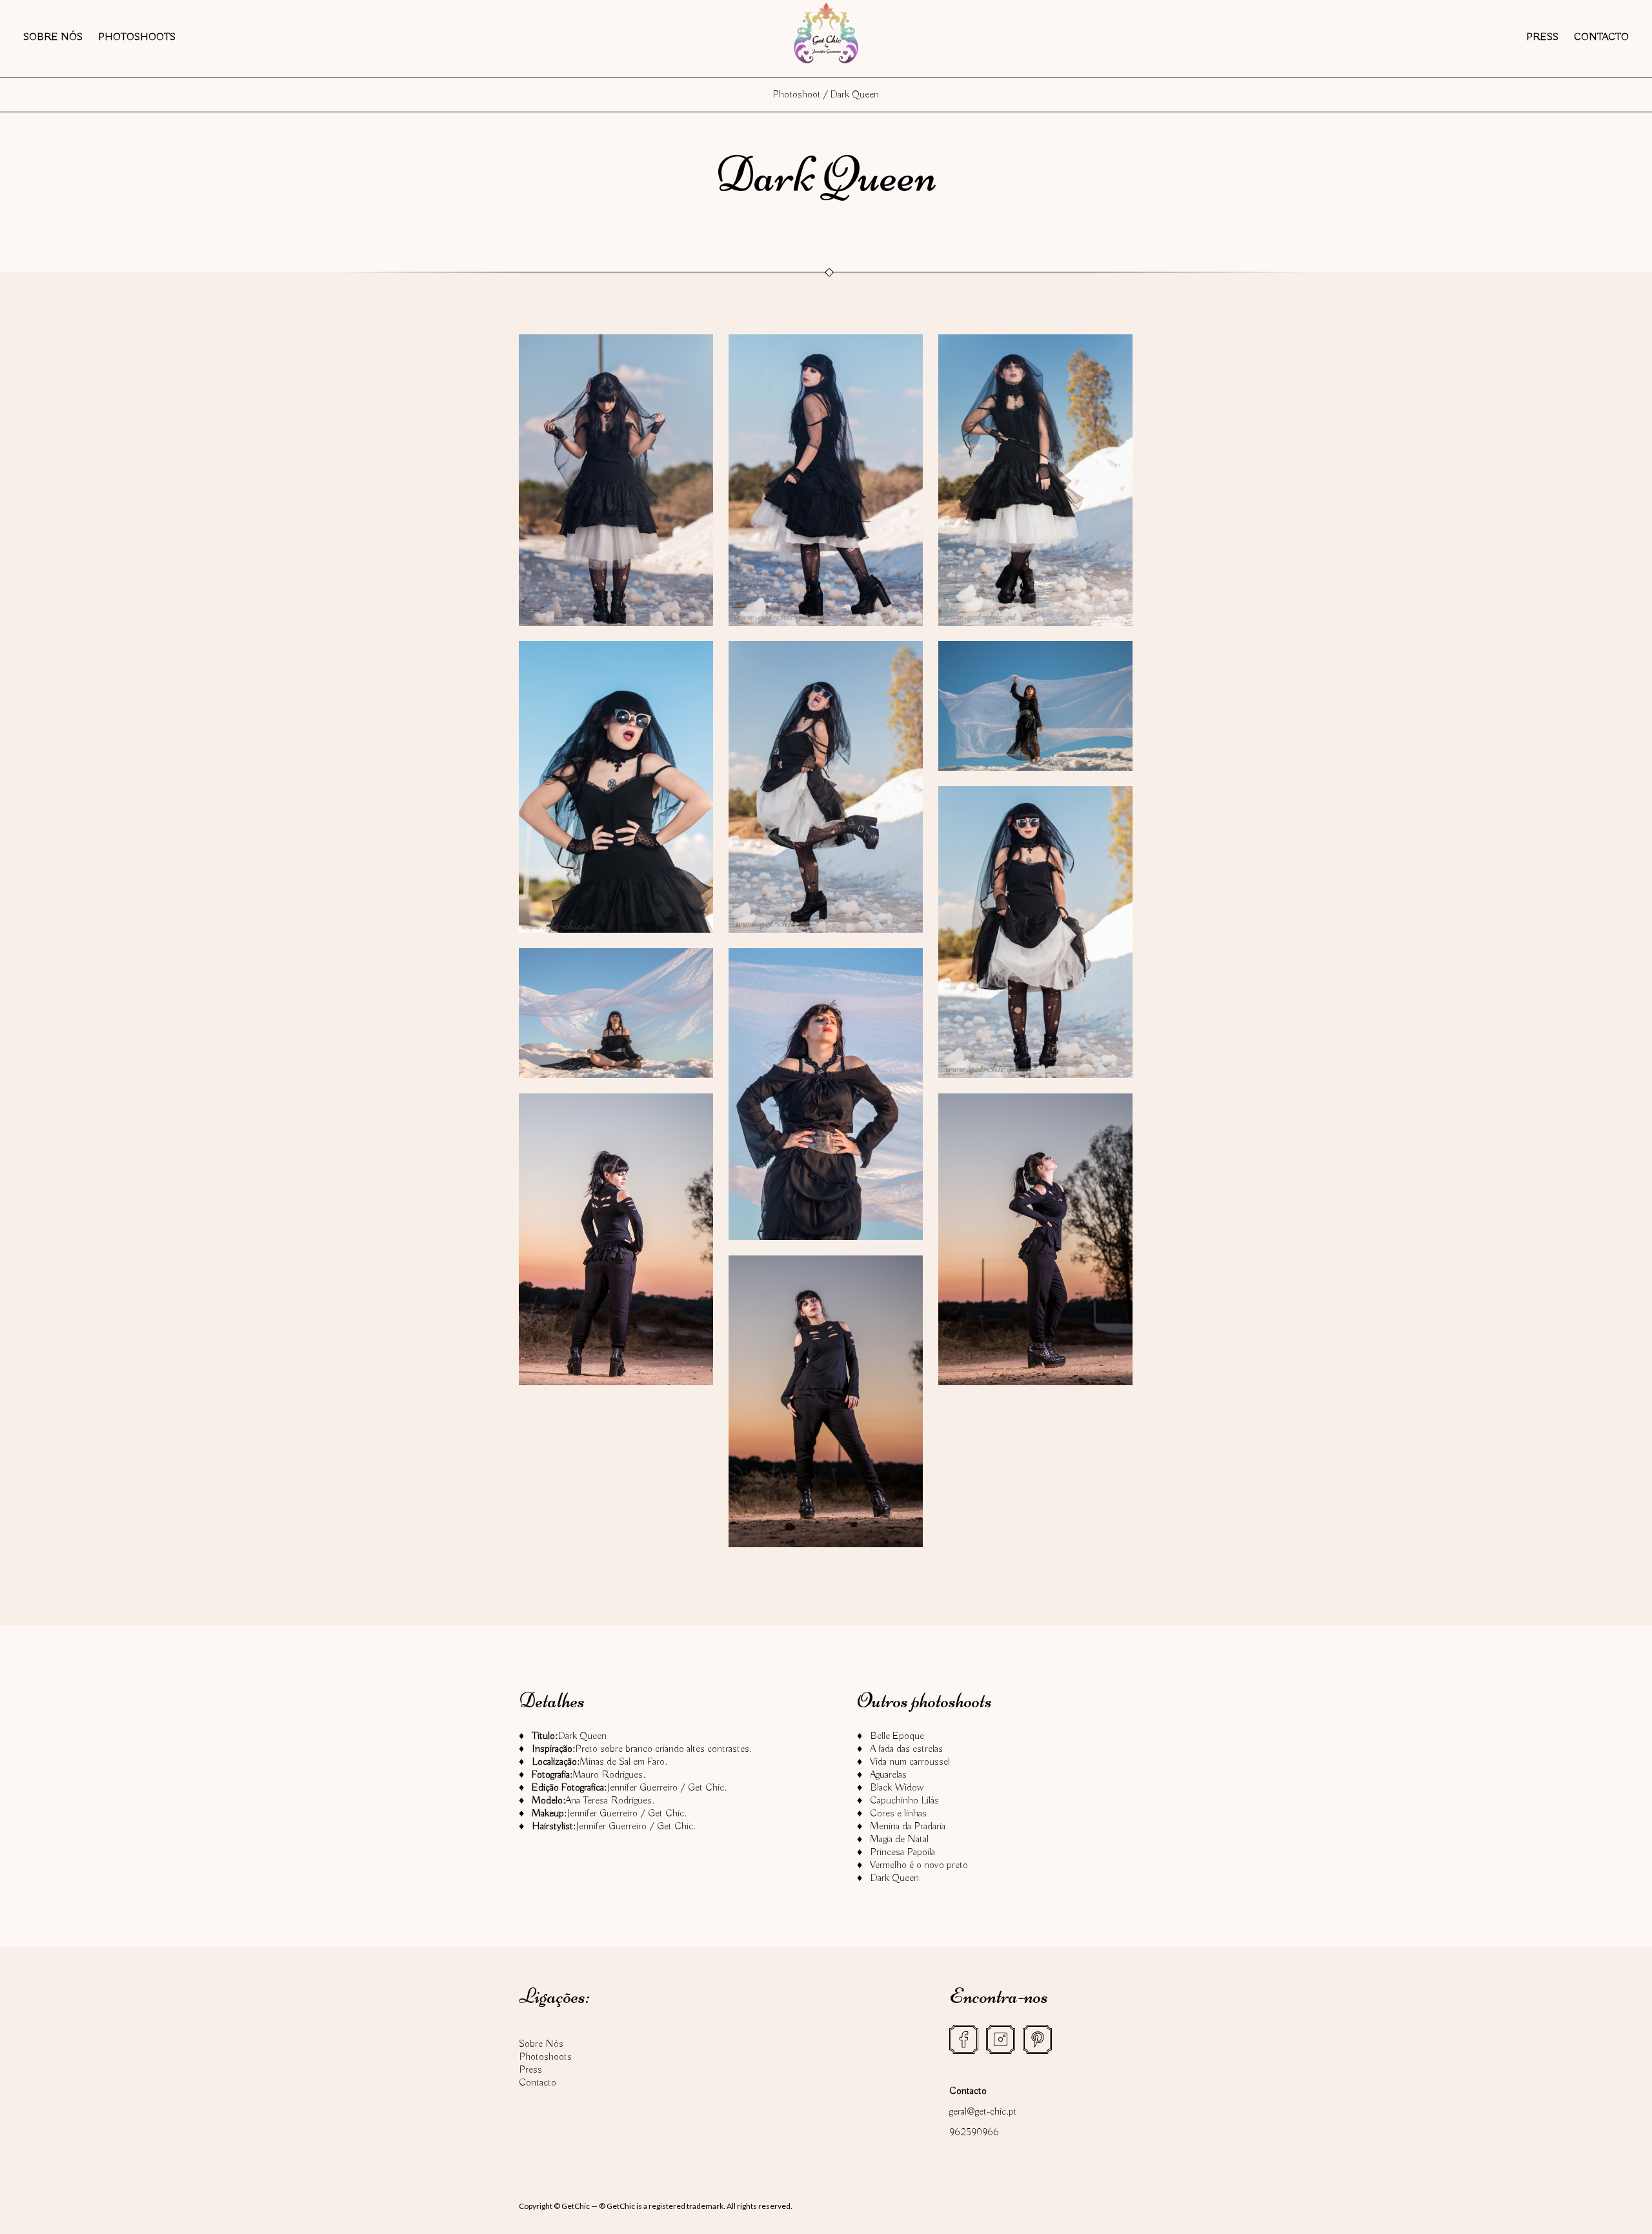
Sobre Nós (53, 37)
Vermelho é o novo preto (919, 1865)
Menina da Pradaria (908, 1827)
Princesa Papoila (902, 1853)
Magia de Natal (899, 1840)
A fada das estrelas (906, 1749)
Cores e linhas (898, 1814)
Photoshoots (137, 37)
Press (1542, 37)
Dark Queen (894, 1878)
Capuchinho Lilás (904, 1801)
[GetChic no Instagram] (1001, 2039)
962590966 (974, 2133)
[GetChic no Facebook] (964, 2039)
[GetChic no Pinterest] (1037, 2039)
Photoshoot (797, 95)
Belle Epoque (897, 1736)
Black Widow (897, 1788)
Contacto (1601, 37)
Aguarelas (888, 1775)
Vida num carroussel (910, 1762)
